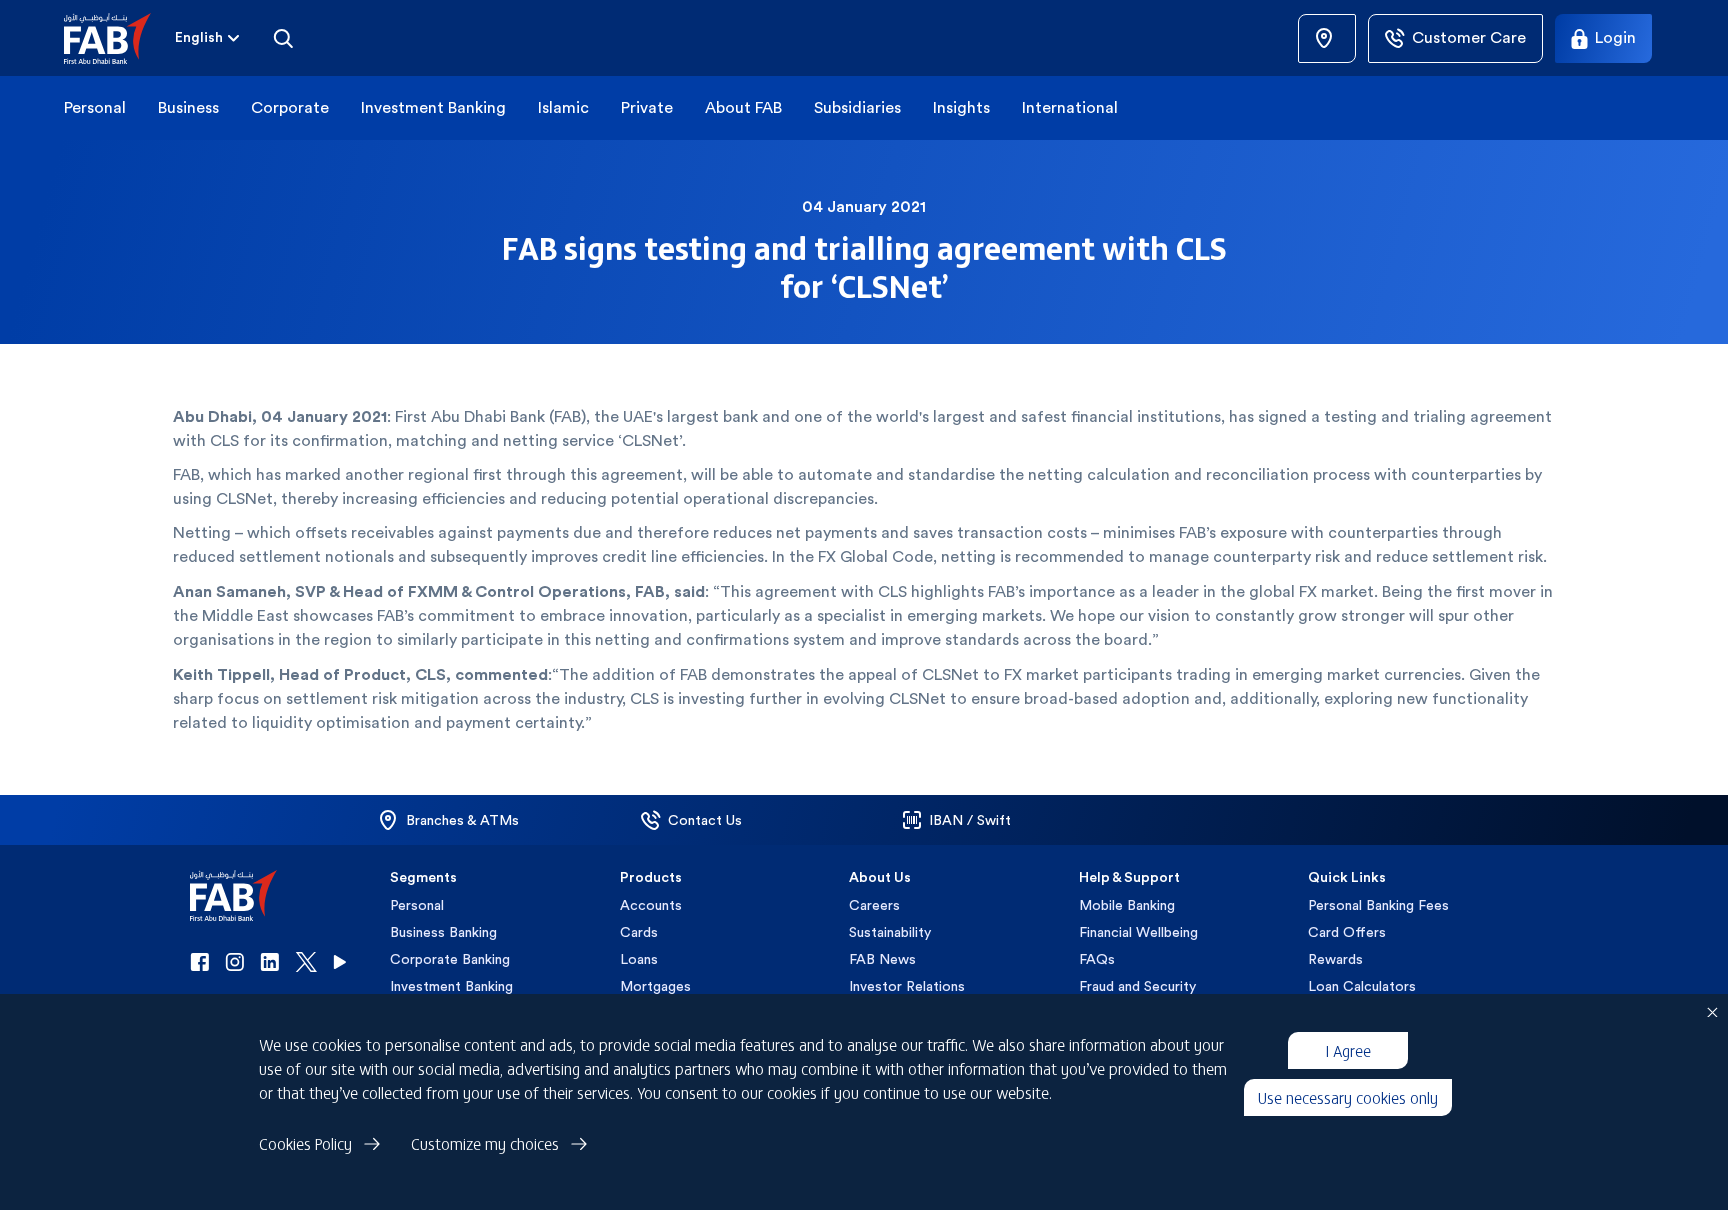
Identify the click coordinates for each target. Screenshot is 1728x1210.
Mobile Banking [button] (1127, 905)
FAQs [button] (1097, 959)
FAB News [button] (882, 959)
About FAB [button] (743, 107)
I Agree (1348, 1050)
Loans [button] (639, 959)
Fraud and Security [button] (1137, 986)
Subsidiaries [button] (857, 107)
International (1070, 107)
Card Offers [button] (1347, 932)
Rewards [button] (1335, 959)
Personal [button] (95, 107)
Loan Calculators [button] (1362, 986)
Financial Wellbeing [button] (1138, 932)
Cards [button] (639, 932)
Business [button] (188, 107)
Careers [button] (874, 905)
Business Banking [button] (443, 932)
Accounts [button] (651, 905)
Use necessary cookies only (1348, 1097)
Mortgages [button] (655, 986)
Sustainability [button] (890, 932)
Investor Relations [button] (907, 986)
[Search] (283, 38)
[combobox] (209, 38)
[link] (1327, 38)
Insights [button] (961, 107)
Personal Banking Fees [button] (1378, 905)
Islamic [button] (563, 107)
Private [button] (647, 107)
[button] (119, 38)
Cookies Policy (305, 1143)
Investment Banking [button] (433, 107)
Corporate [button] (290, 107)
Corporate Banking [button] (450, 959)
